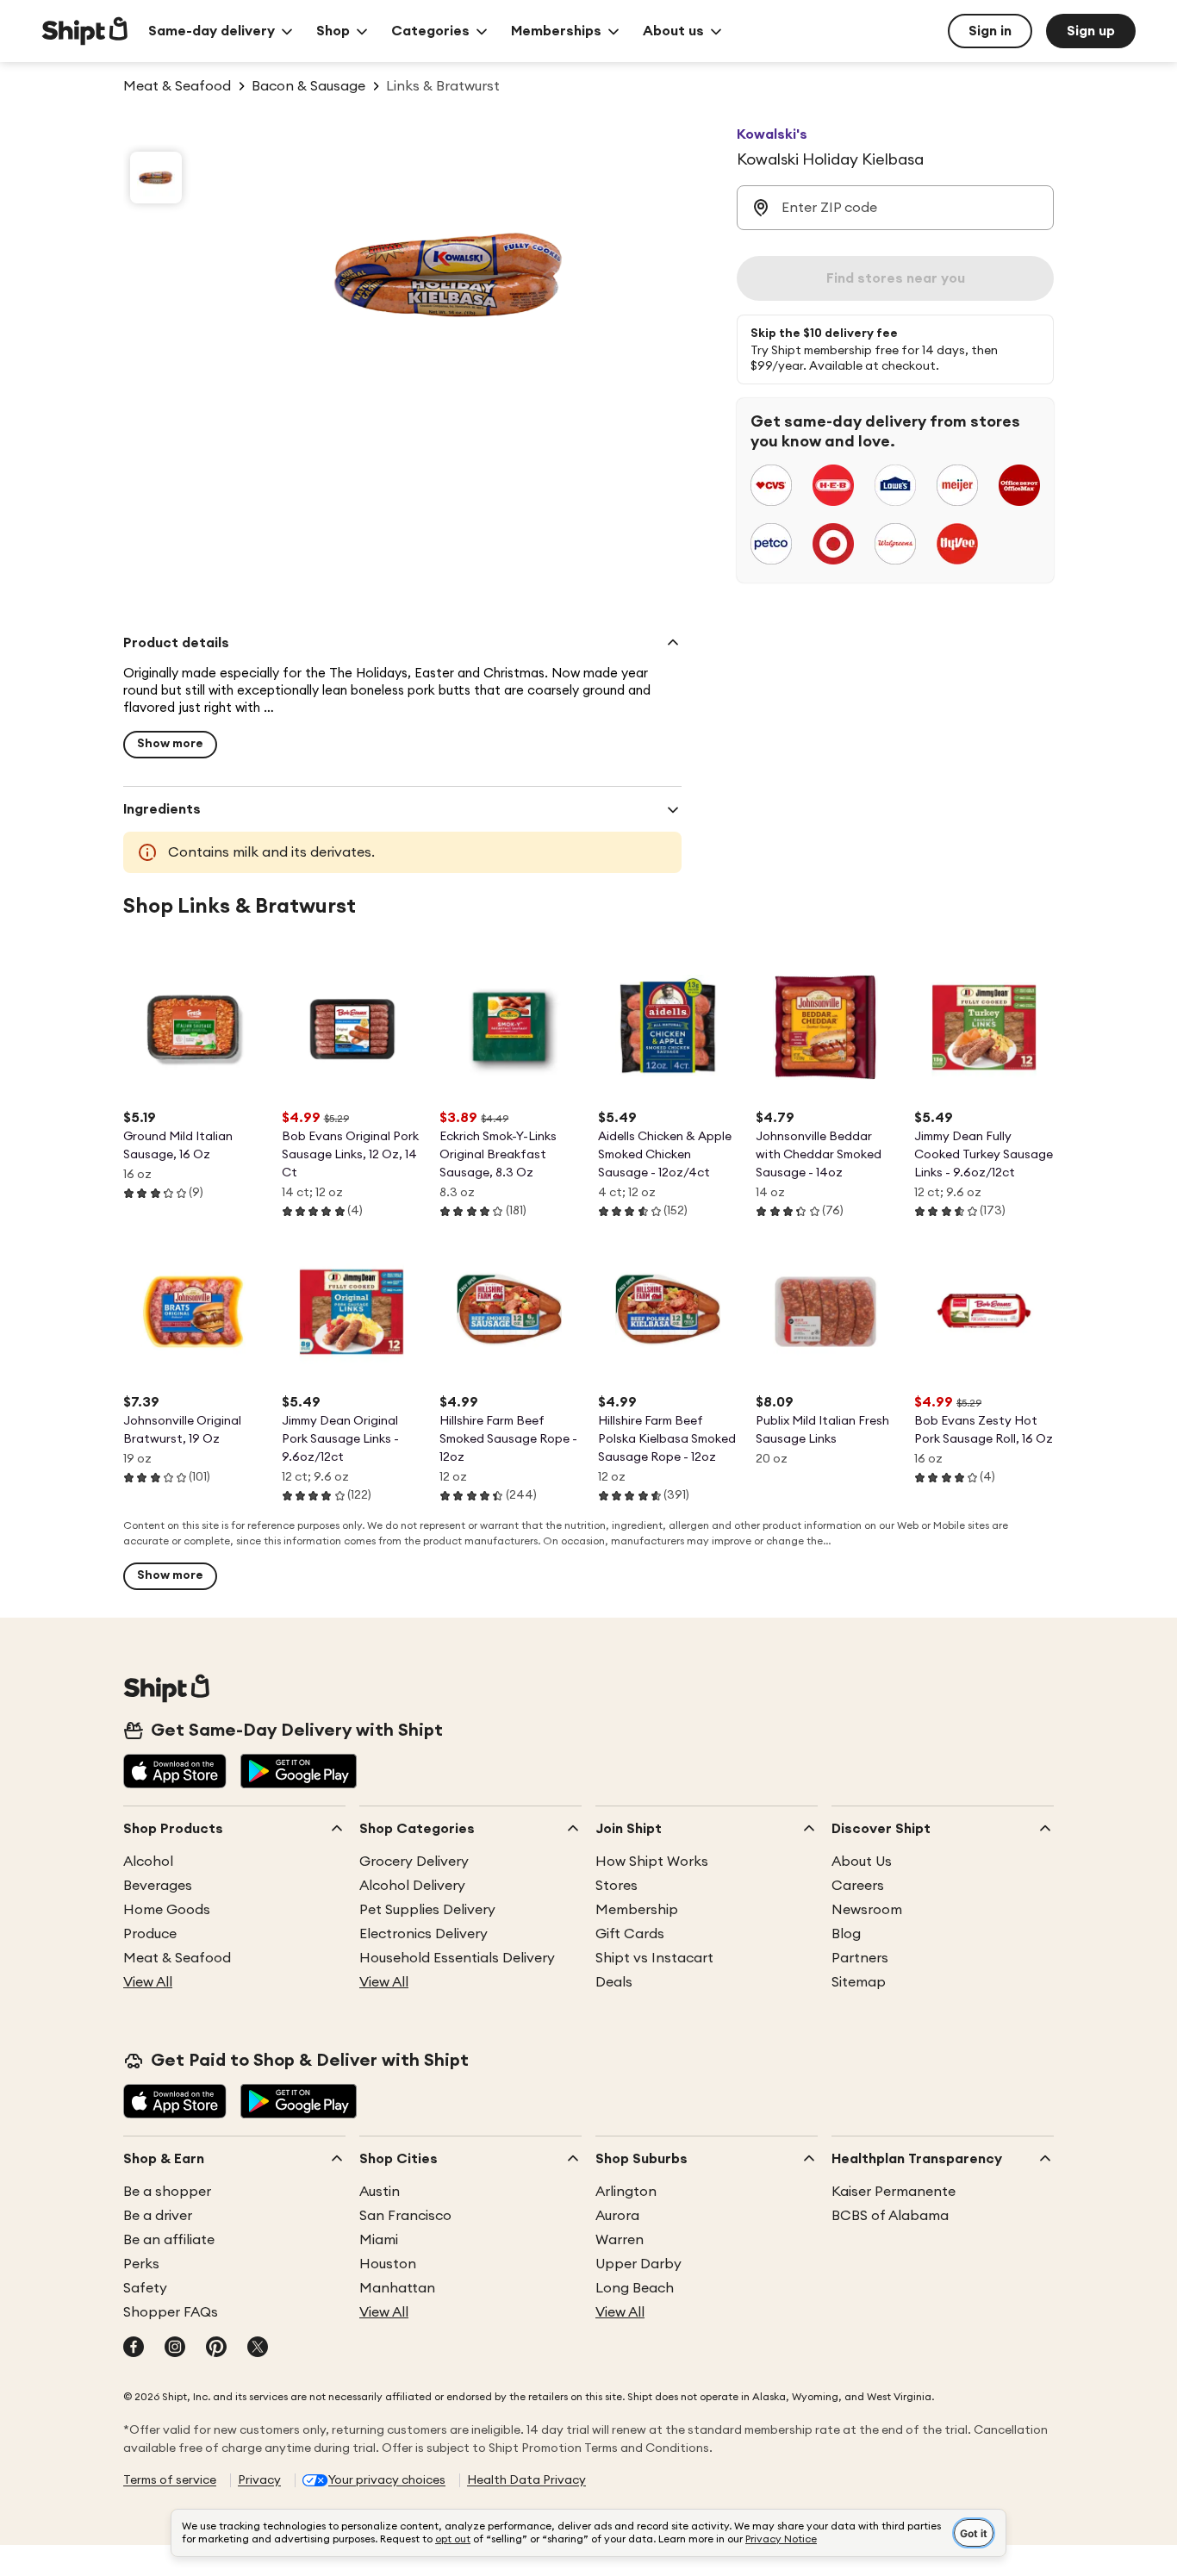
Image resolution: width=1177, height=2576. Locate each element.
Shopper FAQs (171, 2312)
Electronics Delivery (423, 1934)
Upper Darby (638, 2264)
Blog (846, 1934)
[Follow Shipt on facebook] (134, 2348)
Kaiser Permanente (894, 2192)
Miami (379, 2240)
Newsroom (867, 1910)
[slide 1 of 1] (156, 178)
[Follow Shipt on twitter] (258, 2348)
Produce (150, 1934)
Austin (380, 2192)
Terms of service (170, 2480)
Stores (617, 1886)
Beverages (158, 1886)
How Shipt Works (652, 1862)
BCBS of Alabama (890, 2216)
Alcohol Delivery (412, 1886)
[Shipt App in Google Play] (299, 1773)
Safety (145, 2288)
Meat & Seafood (177, 1958)
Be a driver (158, 2216)
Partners (860, 1958)
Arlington (626, 2192)
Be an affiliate (169, 2240)
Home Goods (167, 1910)
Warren (620, 2240)
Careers (858, 1886)
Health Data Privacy (526, 2480)
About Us (862, 1862)
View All (148, 1982)
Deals (614, 1982)
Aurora (617, 2216)
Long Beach (635, 2288)
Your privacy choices (387, 2480)
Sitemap (859, 1982)
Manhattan (397, 2288)
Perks (141, 2264)
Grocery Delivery (414, 1862)
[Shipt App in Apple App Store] (175, 1773)
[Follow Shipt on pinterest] (216, 2348)
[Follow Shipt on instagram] (175, 2348)
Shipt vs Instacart (654, 1958)
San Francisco (405, 2216)
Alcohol (148, 1862)
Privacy (259, 2480)
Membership (637, 1910)
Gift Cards (630, 1934)
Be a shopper (167, 2192)
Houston (388, 2264)
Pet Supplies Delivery (427, 1910)
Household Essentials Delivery (457, 1958)
